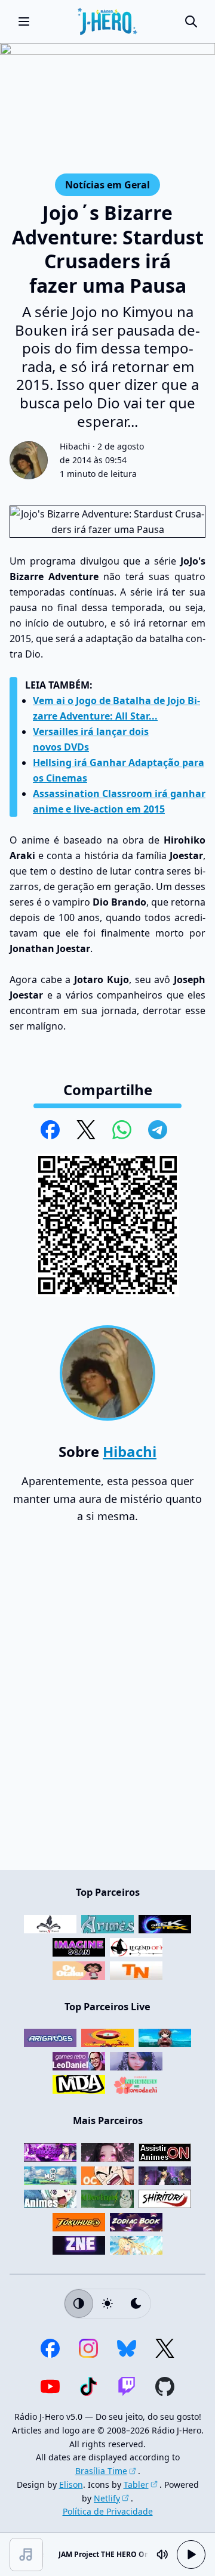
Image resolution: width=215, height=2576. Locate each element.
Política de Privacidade (108, 2511)
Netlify (107, 2498)
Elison (71, 2484)
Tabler (136, 2484)
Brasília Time (101, 2471)
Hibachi (75, 446)
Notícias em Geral (107, 185)
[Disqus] (107, 1703)
